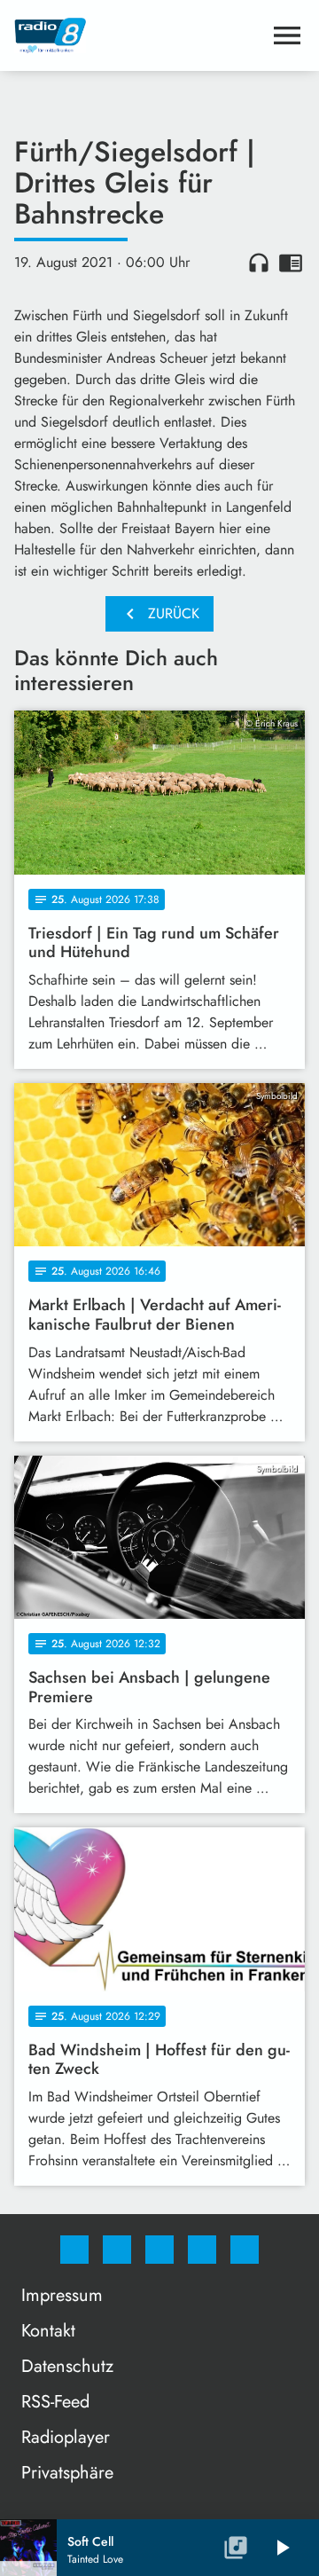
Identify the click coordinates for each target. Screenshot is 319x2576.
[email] (245, 2250)
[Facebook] (74, 2250)
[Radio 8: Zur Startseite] (138, 35)
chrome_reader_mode (291, 263)
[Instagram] (117, 2250)
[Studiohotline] (202, 2250)
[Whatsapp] (159, 2250)
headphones (259, 263)
